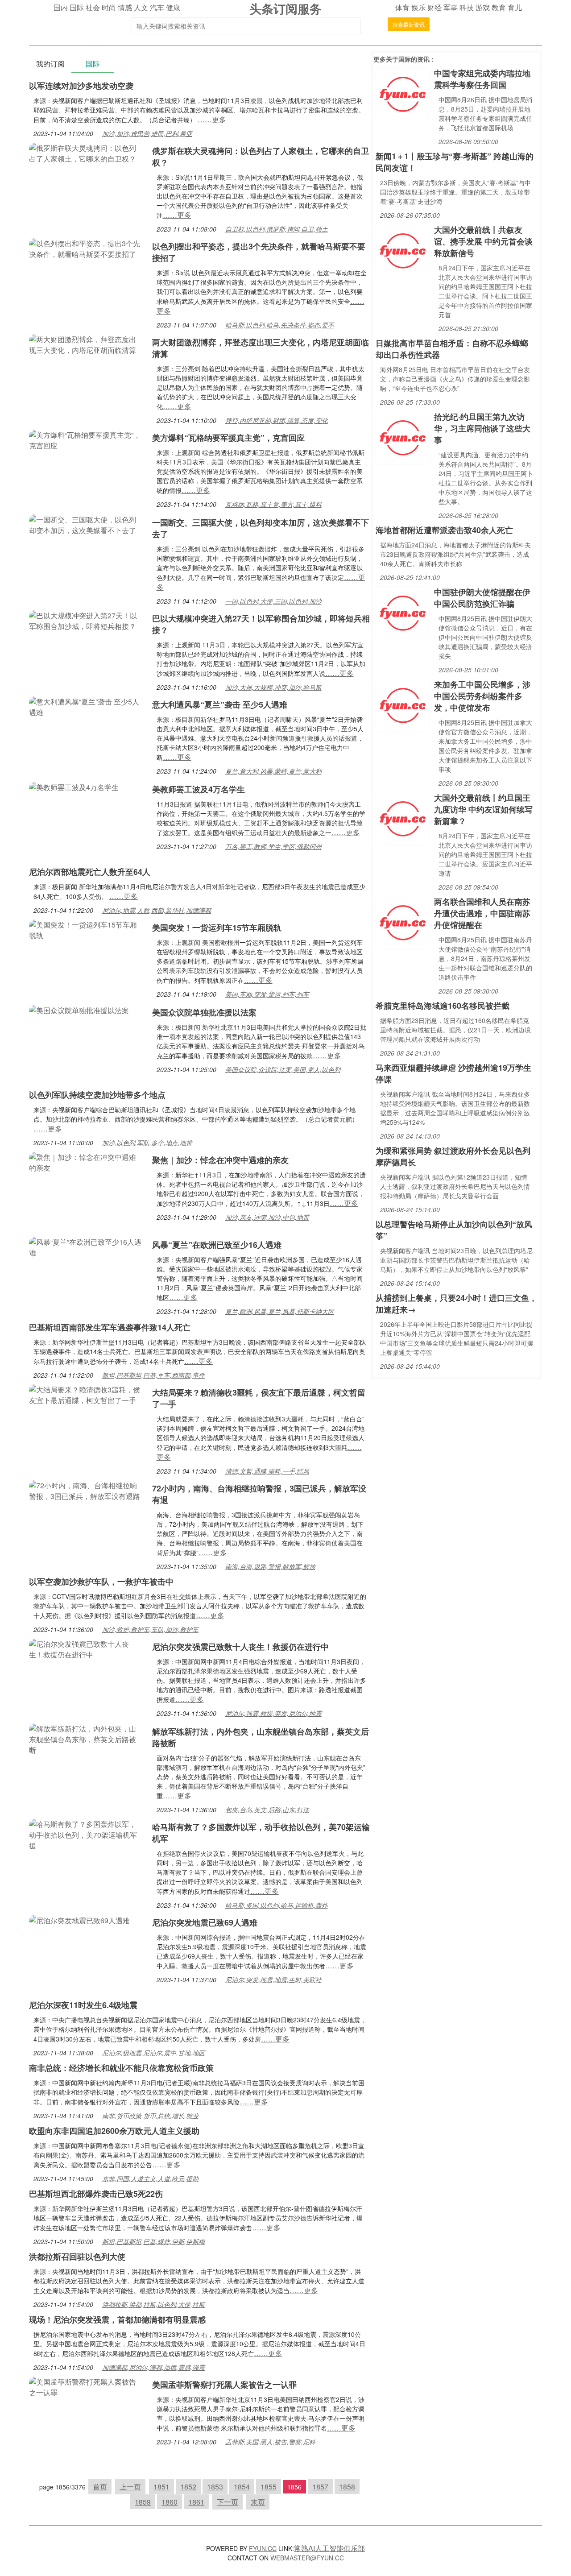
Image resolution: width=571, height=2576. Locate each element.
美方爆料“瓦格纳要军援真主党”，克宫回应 (228, 438)
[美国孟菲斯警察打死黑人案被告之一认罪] (86, 2386)
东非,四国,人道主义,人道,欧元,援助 (150, 2178)
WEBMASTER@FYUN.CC (307, 2558)
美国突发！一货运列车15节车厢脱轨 (217, 928)
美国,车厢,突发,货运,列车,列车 (267, 994)
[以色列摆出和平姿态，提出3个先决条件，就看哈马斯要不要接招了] (86, 248)
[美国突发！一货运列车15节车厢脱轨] (86, 929)
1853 (215, 2487)
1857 (320, 2487)
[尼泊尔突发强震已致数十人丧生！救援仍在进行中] (86, 1648)
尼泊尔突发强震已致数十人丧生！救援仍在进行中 (240, 1647)
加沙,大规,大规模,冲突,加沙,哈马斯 (273, 687)
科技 (467, 7)
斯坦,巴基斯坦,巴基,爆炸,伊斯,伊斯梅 (153, 2241)
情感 (125, 7)
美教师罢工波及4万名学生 (199, 789)
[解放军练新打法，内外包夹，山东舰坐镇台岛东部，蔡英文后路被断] (86, 1738)
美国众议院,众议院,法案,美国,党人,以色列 (283, 1069)
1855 (269, 2487)
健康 (173, 7)
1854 (242, 2487)
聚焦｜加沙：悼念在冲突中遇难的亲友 (220, 1160)
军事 (451, 7)
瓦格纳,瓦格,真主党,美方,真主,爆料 (273, 504)
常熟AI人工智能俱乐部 (329, 2548)
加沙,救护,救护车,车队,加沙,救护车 (150, 1629)
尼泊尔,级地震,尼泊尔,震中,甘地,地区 (153, 2053)
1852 (188, 2487)
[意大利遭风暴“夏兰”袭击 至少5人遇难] (86, 706)
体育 (402, 7)
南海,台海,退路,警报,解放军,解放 (270, 1566)
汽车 (157, 7)
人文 (141, 7)
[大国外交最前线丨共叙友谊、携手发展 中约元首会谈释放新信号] (403, 250)
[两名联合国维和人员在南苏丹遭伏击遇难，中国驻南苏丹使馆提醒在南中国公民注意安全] (403, 922)
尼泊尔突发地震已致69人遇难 (205, 1922)
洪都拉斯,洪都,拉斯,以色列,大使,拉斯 (153, 2304)
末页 (258, 2502)
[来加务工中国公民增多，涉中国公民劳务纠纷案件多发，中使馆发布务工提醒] (403, 705)
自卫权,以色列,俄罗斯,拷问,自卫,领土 (277, 229)
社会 (93, 7)
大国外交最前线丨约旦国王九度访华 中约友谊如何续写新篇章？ (483, 809)
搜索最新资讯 (409, 24)
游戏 (483, 7)
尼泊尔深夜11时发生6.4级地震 (83, 2005)
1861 (196, 2502)
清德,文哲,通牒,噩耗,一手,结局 (267, 1471)
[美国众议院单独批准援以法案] (79, 1009)
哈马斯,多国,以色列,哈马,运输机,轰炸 (277, 1905)
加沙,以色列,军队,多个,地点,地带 (147, 1143)
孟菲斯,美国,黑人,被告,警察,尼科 (270, 2442)
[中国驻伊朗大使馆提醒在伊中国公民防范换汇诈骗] (403, 612)
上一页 (130, 2487)
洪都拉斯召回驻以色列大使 (77, 2257)
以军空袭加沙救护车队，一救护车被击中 (101, 1582)
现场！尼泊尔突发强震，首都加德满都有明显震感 (117, 2319)
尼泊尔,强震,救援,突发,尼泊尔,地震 (273, 1713)
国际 (77, 7)
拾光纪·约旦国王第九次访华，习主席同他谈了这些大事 (482, 428)
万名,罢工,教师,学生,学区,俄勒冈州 (273, 846)
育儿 (515, 7)
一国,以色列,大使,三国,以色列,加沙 (273, 601)
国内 (61, 7)
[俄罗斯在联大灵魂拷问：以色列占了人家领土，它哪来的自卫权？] (86, 152)
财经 (434, 7)
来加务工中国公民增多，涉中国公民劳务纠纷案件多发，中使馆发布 (482, 696)
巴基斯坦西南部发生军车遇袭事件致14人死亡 (110, 1327)
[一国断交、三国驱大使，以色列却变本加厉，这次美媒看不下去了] (86, 524)
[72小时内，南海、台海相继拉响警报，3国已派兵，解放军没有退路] (86, 1490)
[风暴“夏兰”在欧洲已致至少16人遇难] (86, 1246)
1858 (347, 2487)
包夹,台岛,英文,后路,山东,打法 (267, 1810)
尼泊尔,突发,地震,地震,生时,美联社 (273, 1980)
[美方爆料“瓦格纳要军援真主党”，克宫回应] (86, 439)
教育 (499, 7)
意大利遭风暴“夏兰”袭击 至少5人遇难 (220, 704)
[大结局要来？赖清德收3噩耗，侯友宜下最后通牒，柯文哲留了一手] (86, 1394)
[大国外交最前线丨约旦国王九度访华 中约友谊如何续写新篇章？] (403, 818)
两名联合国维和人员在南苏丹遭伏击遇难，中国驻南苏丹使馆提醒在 (482, 913)
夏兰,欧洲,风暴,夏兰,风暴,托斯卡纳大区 (280, 1311)
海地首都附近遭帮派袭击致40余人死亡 (444, 530)
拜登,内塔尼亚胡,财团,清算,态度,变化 (277, 420)
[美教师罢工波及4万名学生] (74, 786)
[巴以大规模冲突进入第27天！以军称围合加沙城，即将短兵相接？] (86, 620)
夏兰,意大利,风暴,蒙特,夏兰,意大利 (273, 771)
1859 (143, 2502)
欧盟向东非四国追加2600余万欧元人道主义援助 (114, 2131)
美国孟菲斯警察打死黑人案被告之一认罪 (224, 2385)
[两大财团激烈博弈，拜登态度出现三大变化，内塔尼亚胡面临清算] (86, 344)
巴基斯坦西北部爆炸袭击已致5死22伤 (96, 2194)
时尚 (109, 7)
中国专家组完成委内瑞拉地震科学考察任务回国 (482, 79)
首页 (100, 2487)
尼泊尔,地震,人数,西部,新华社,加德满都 (157, 910)
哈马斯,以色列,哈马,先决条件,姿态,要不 (280, 325)
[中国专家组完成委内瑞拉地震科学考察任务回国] (403, 93)
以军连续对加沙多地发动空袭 (81, 86)
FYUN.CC (263, 2548)
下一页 (228, 2502)
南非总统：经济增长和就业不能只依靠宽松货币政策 (121, 2068)
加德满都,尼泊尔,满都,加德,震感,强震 (153, 2367)
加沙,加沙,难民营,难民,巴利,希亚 (147, 133)
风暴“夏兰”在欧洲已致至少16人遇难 (217, 1245)
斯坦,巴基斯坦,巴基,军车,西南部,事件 (153, 1375)
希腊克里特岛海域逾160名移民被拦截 (443, 1006)
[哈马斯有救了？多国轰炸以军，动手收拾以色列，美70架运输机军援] (86, 1834)
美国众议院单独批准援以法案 (204, 1012)
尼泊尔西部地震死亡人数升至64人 (90, 872)
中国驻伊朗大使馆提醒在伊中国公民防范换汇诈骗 (482, 598)
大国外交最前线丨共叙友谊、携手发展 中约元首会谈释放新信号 (483, 241)
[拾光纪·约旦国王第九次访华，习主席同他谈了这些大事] (403, 437)
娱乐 (418, 7)
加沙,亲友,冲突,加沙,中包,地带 (267, 1217)
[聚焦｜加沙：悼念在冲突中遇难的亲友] (86, 1162)
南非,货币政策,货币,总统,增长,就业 (150, 2116)
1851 (161, 2487)
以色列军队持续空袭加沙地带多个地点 (97, 1095)
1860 (170, 2502)
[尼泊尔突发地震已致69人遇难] (79, 1920)
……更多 (212, 119)
